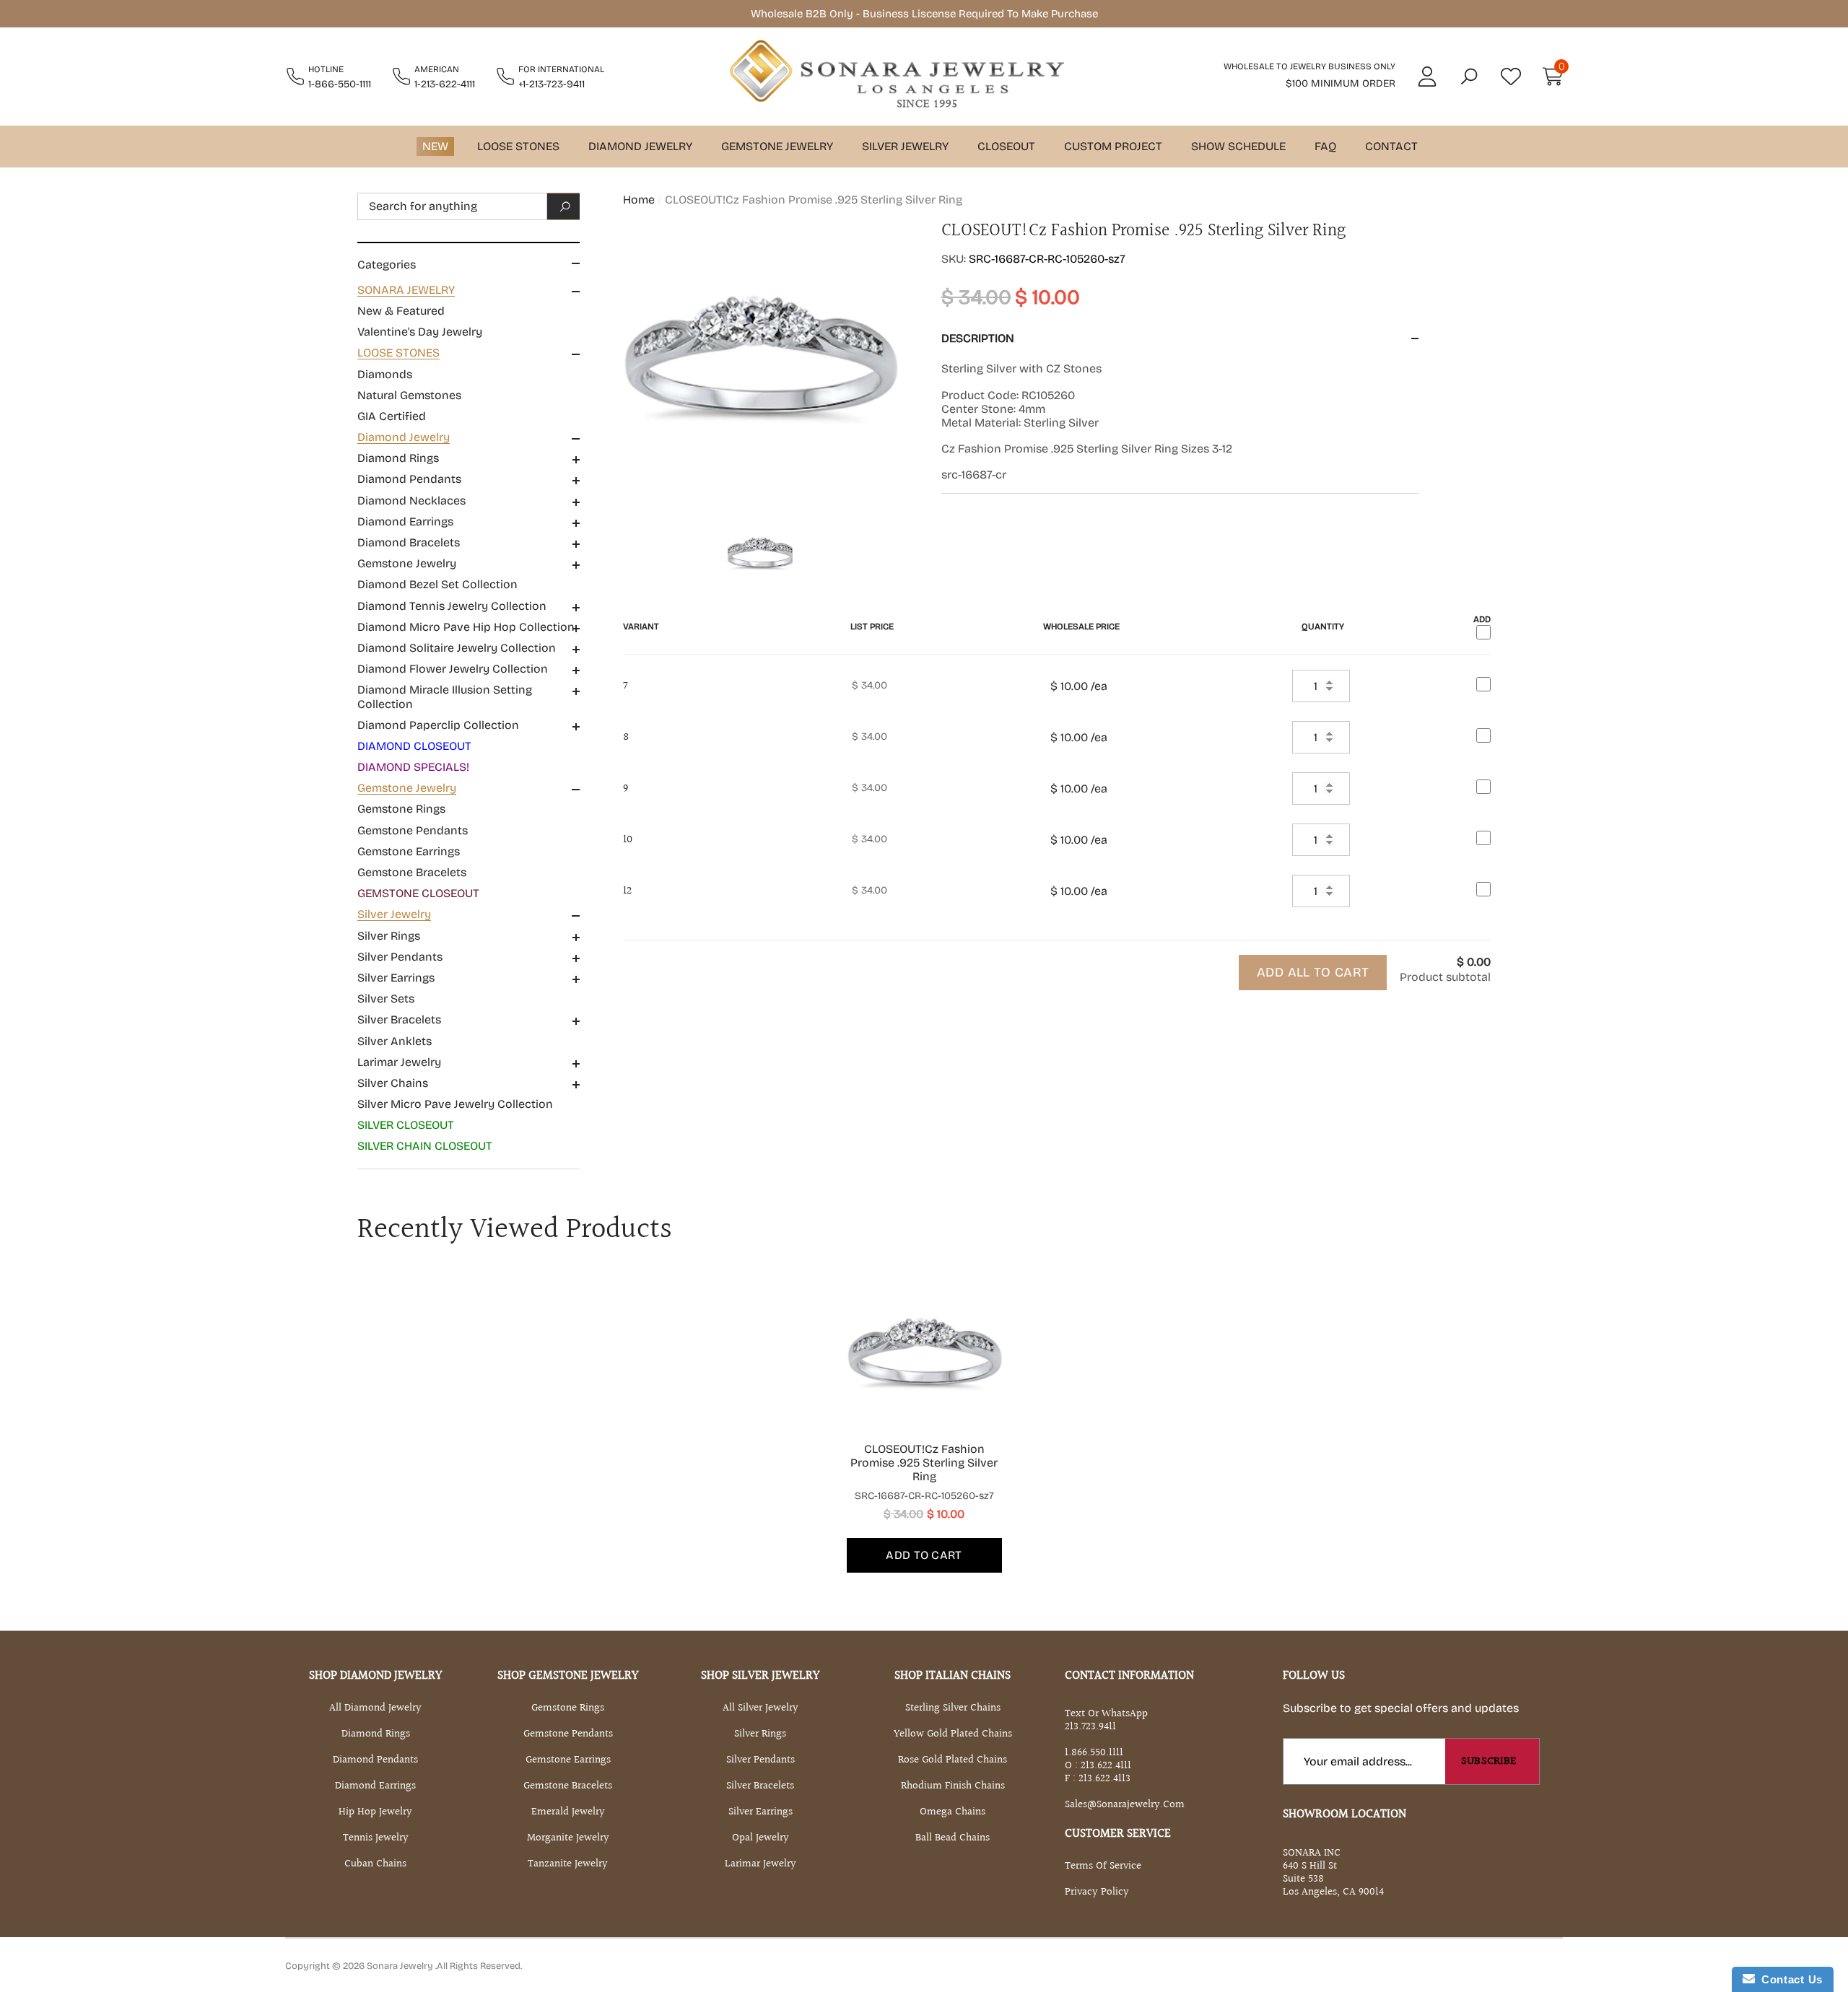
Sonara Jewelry (401, 1966)
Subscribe (1489, 1761)
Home (639, 200)
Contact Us (1789, 1979)
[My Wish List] (1511, 77)
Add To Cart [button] (924, 1555)
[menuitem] (468, 311)
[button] (1469, 77)
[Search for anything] (468, 206)
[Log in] (1427, 77)
